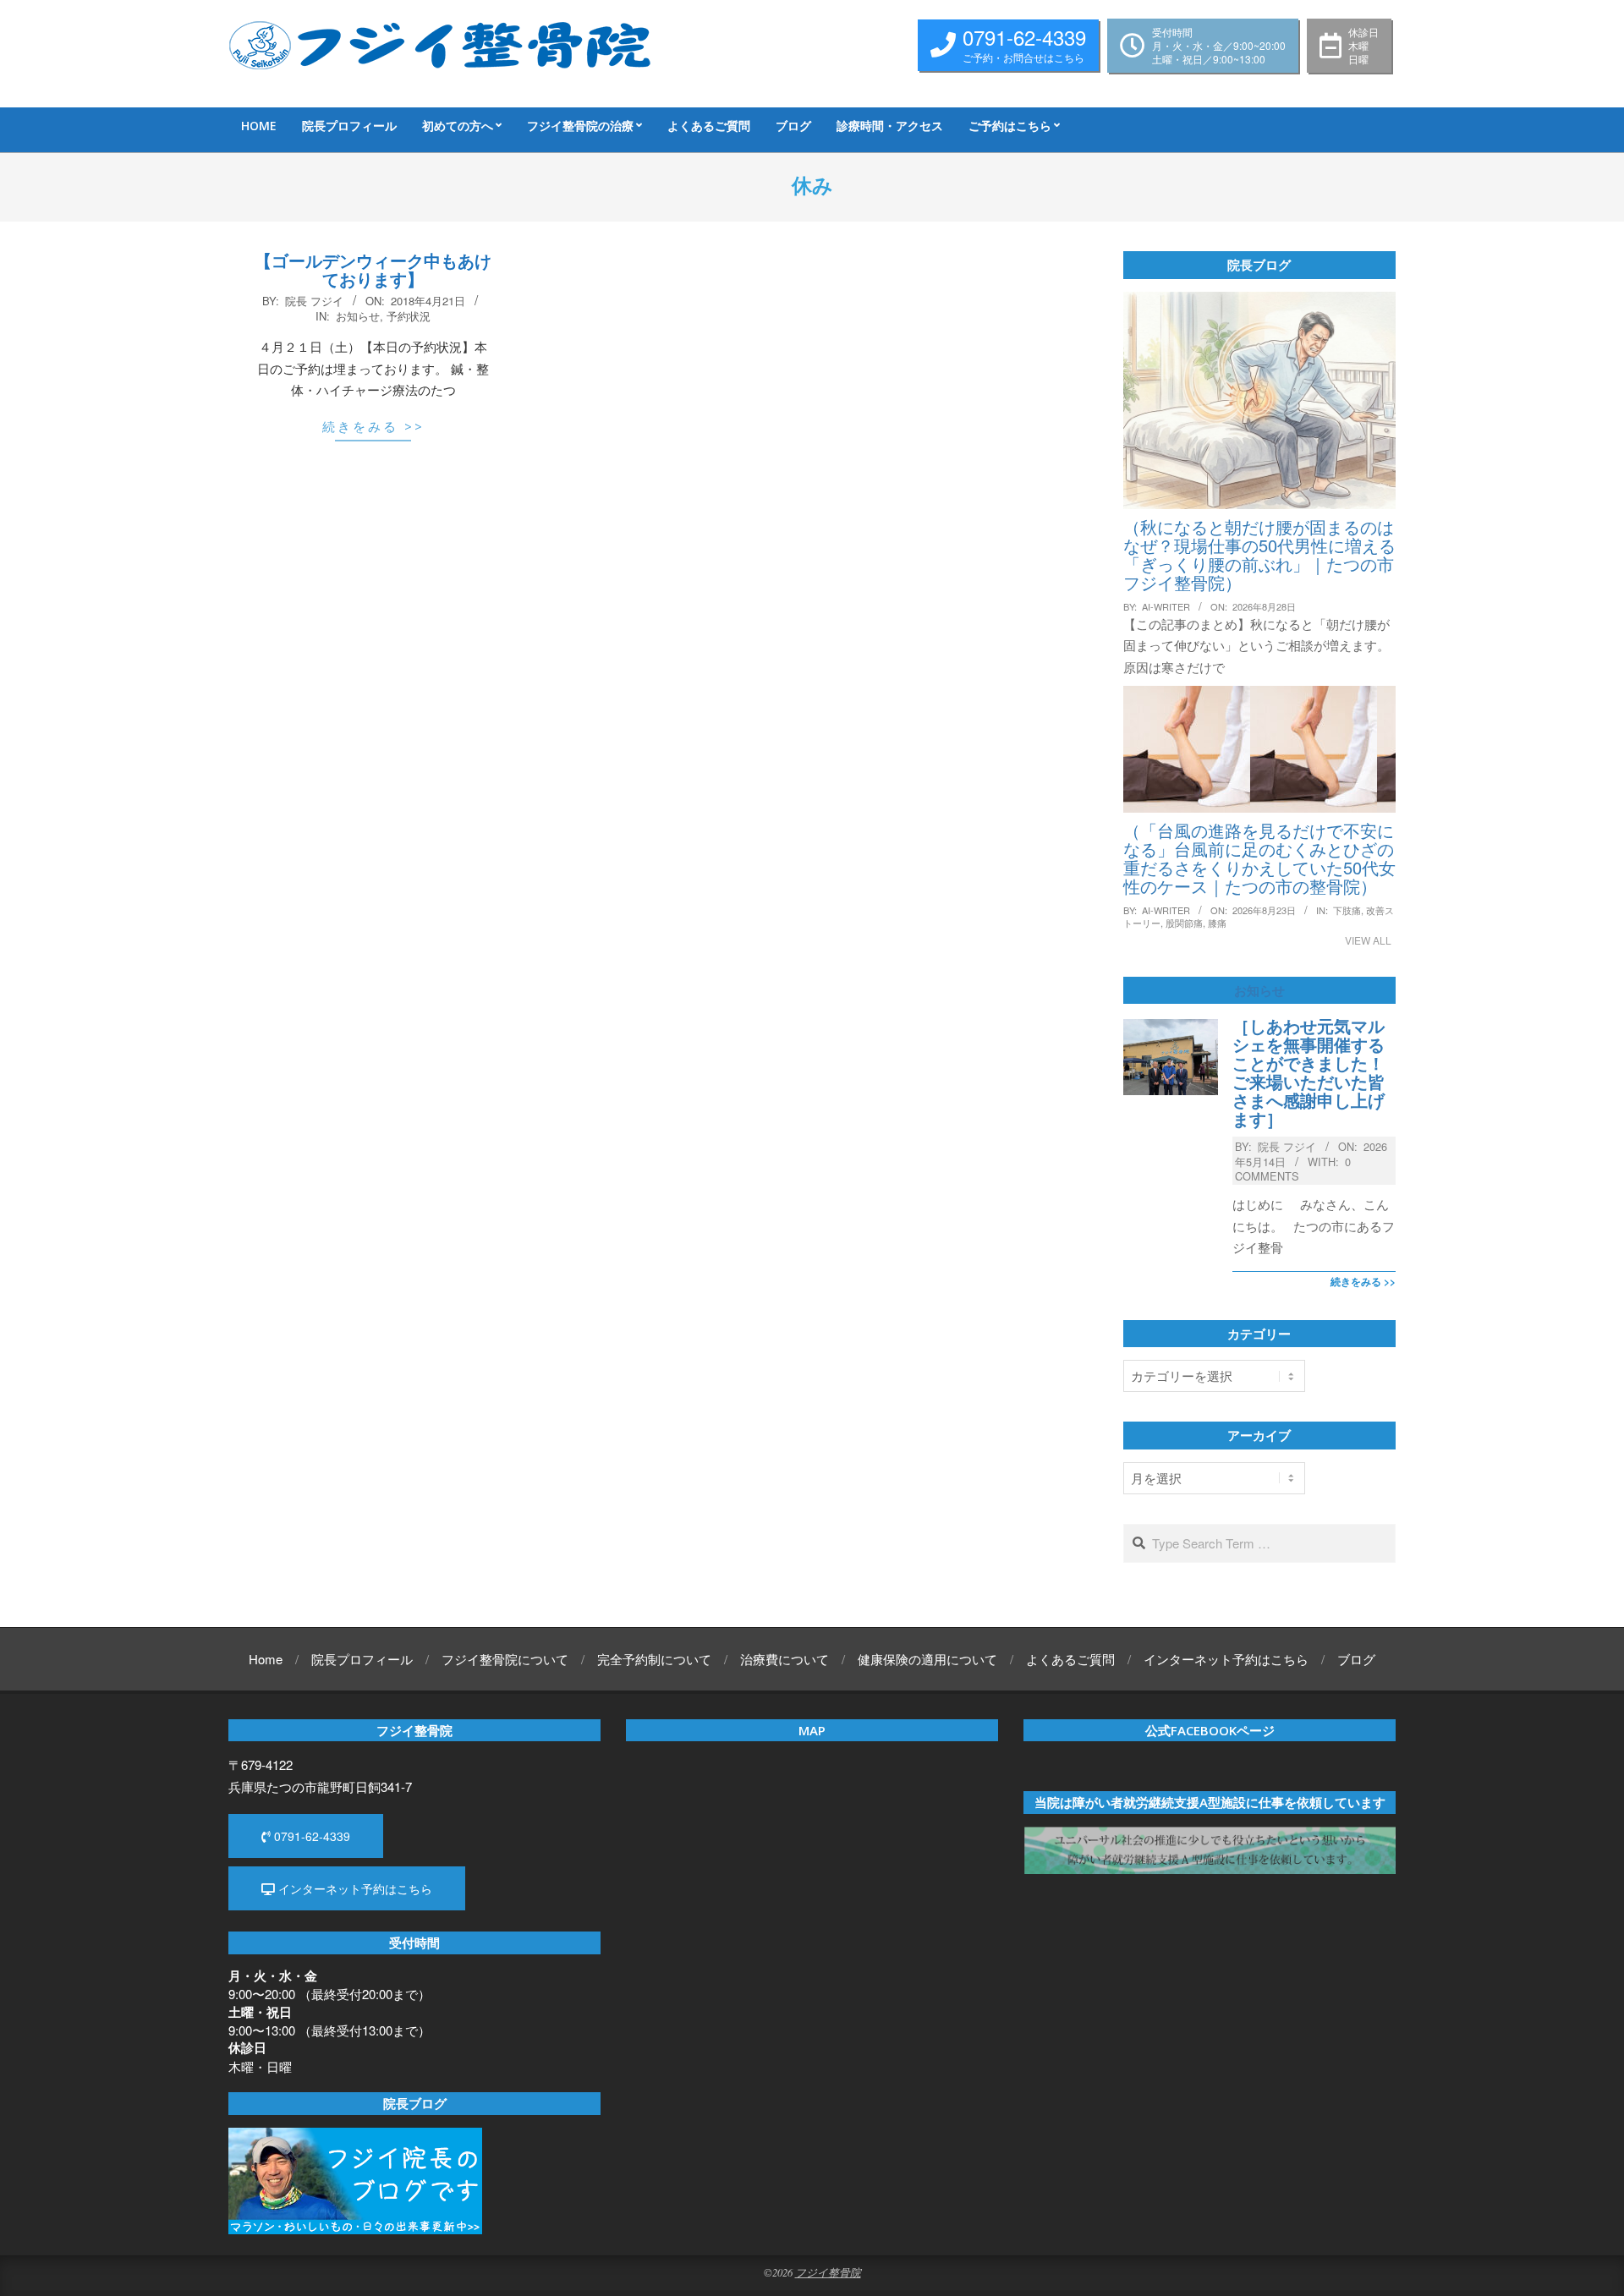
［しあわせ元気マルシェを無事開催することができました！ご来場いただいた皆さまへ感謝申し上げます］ (1309, 1072)
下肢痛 (1347, 910)
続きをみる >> (373, 426)
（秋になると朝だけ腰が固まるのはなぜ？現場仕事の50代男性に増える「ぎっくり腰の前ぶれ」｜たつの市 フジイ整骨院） (1259, 554)
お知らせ (358, 316)
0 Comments (1293, 1169)
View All (1368, 940)
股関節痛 (1184, 923)
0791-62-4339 (310, 1836)
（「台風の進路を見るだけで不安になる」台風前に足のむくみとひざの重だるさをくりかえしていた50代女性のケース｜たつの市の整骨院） (1259, 858)
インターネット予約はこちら (354, 1888)
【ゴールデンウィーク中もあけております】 (373, 269)
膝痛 (1217, 923)
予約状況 (409, 316)
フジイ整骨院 (828, 2272)
